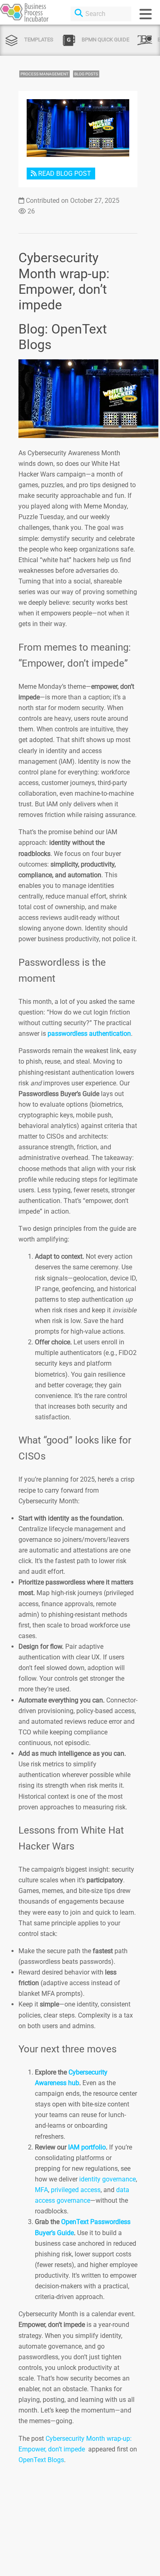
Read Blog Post (64, 174)
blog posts (86, 74)
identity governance (107, 2179)
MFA (41, 2190)
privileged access (76, 2190)
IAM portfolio (87, 2147)
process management (45, 74)
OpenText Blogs (41, 2460)
